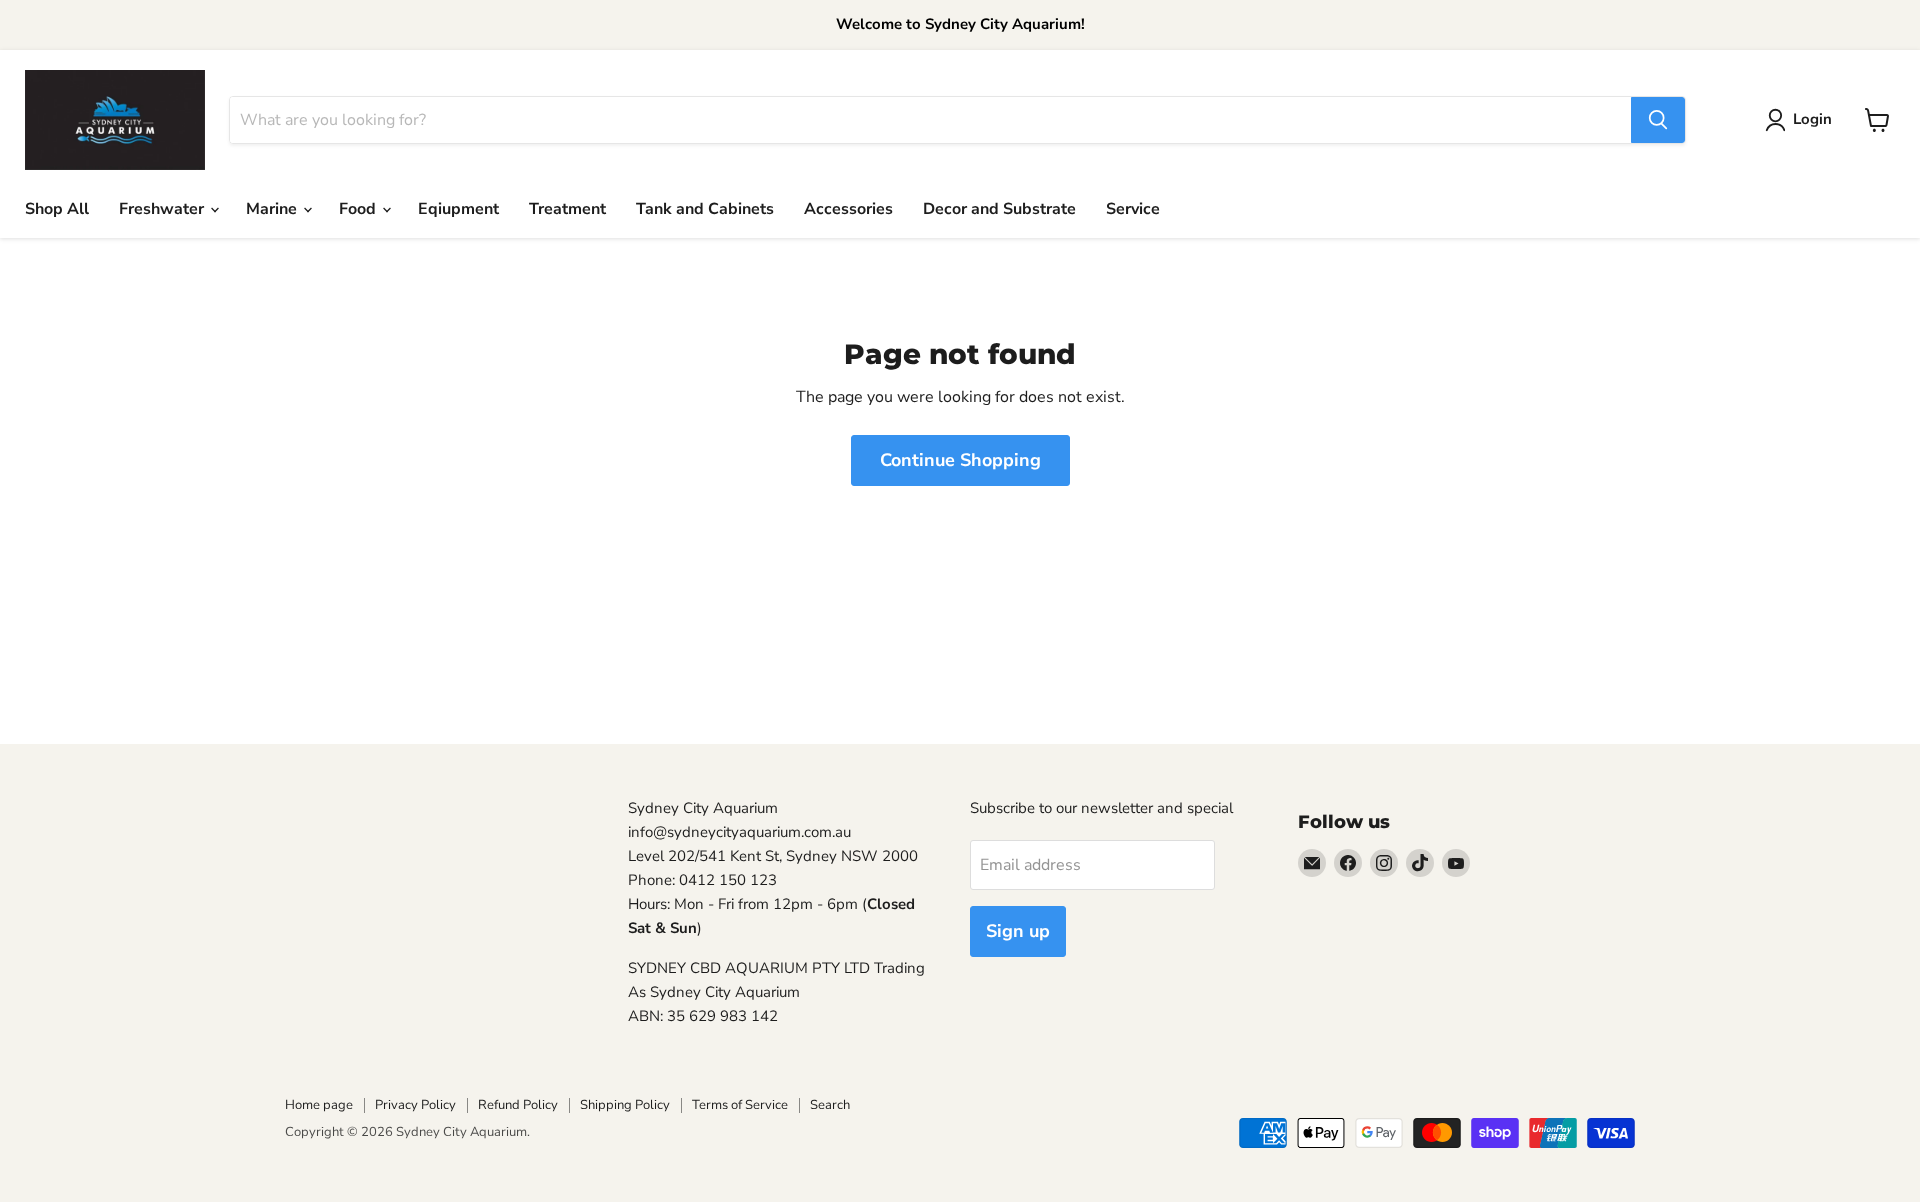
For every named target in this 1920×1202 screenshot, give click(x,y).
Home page (319, 1105)
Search (830, 1105)
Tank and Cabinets (705, 209)
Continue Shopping (960, 460)
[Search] (1658, 120)
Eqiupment (458, 209)
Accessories (848, 209)
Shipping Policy (625, 1105)
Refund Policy (518, 1105)
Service (1133, 209)
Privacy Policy (415, 1105)
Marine (273, 209)
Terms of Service (740, 1105)
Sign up (1018, 931)
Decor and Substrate (999, 209)
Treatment (567, 209)
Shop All (57, 209)
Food (359, 209)
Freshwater (163, 209)
